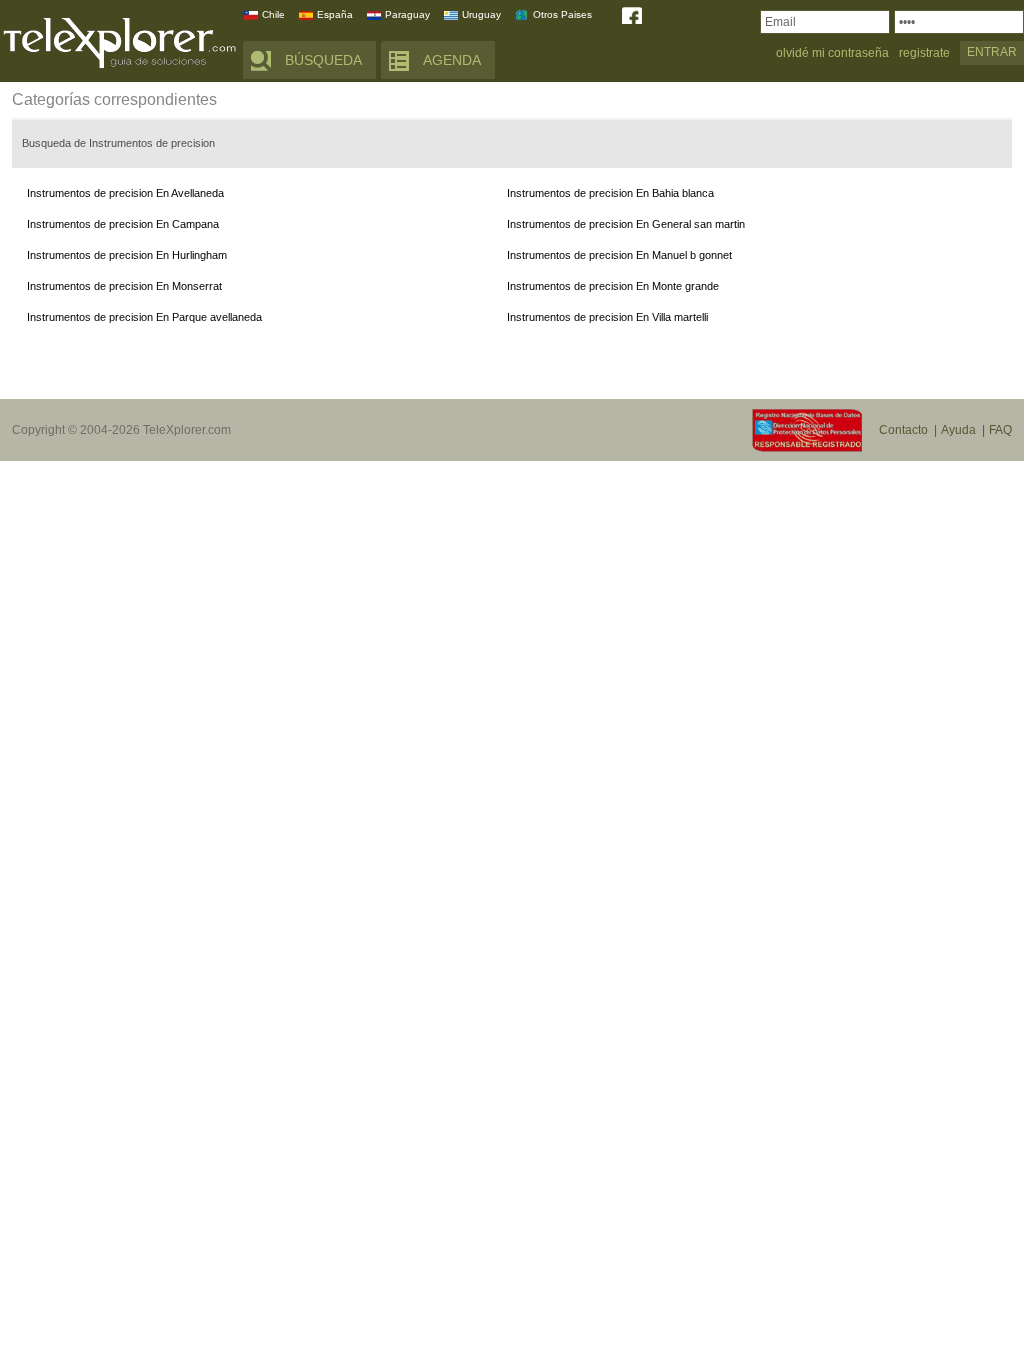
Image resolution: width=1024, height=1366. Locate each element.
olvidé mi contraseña (832, 53)
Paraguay (407, 14)
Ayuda (958, 430)
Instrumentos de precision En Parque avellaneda (144, 317)
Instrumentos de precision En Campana (123, 224)
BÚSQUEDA (323, 60)
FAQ (1000, 430)
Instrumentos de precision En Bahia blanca (610, 193)
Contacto (903, 430)
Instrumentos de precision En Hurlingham (127, 255)
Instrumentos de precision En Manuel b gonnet (619, 255)
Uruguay (481, 14)
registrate (924, 53)
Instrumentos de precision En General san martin (626, 224)
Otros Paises (562, 14)
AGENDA (452, 60)
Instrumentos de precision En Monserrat (124, 286)
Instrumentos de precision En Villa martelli (607, 317)
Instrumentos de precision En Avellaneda (125, 193)
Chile (273, 14)
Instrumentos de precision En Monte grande (613, 286)
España (335, 14)
